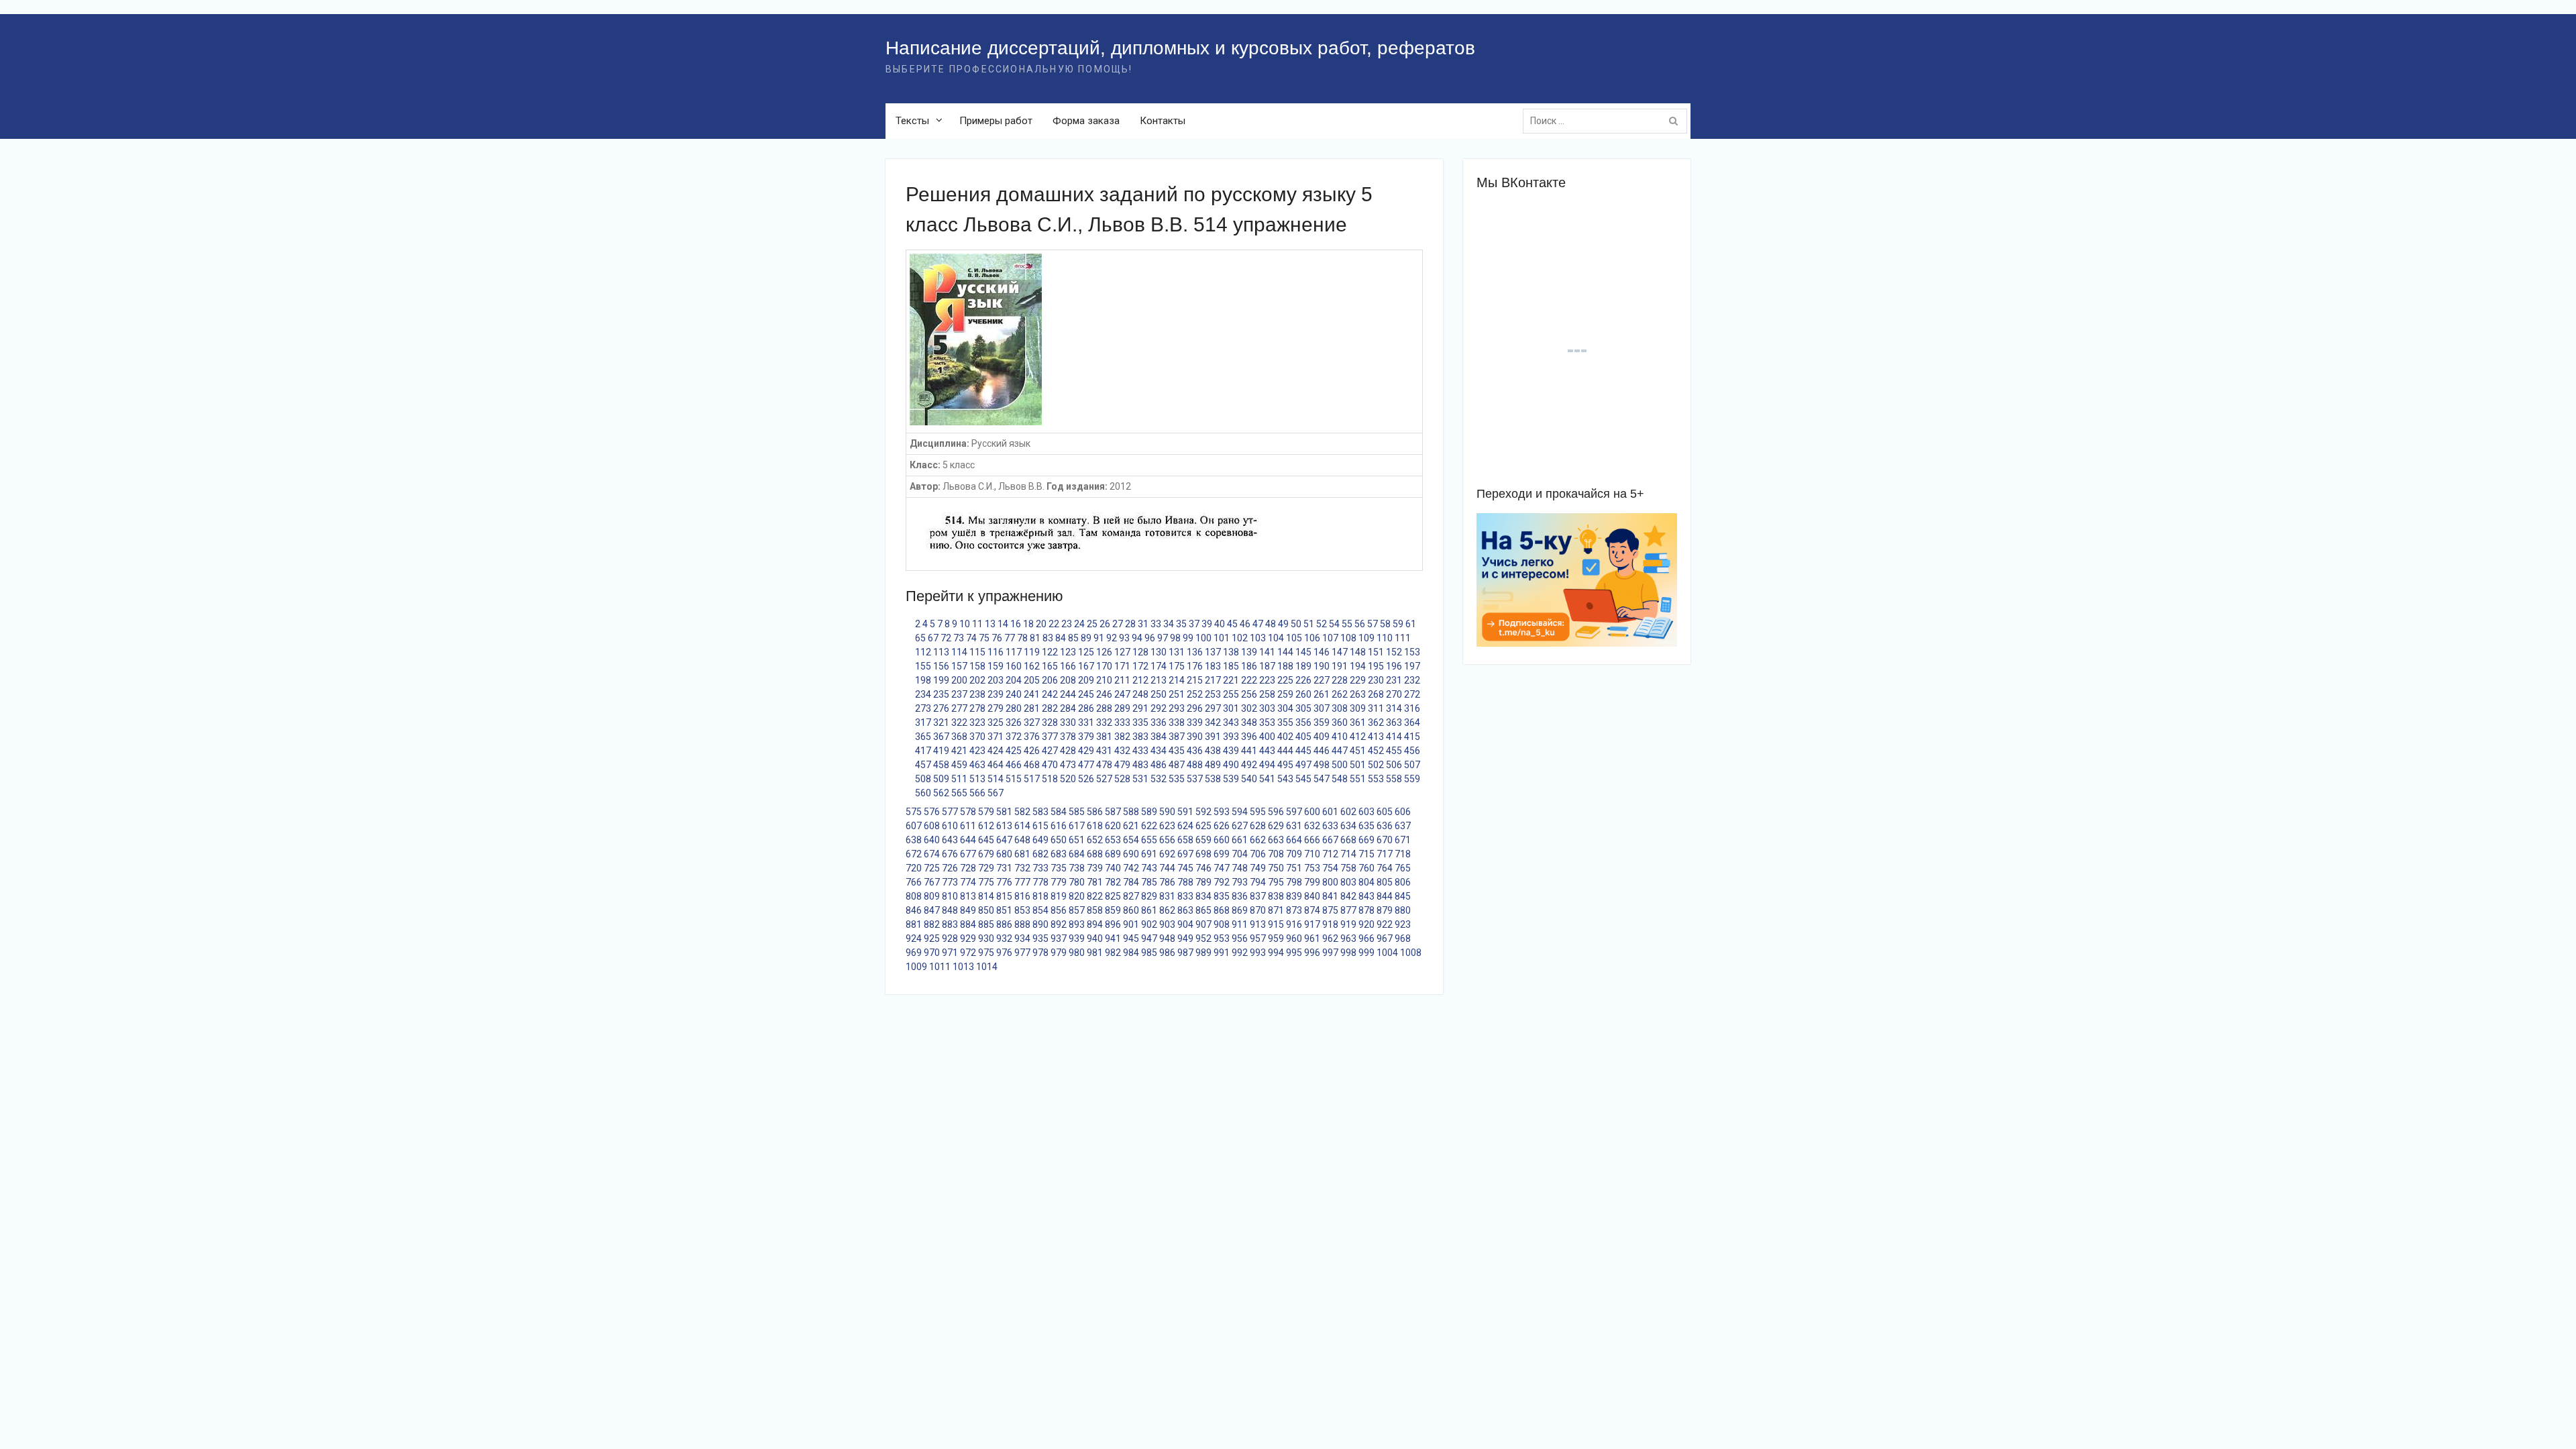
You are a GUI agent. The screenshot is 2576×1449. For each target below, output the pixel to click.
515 (1014, 779)
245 (1086, 694)
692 (1167, 854)
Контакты (1163, 121)
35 (1181, 624)
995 (1294, 953)
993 (1258, 953)
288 (1104, 708)
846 (914, 910)
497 (1303, 765)
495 (1285, 765)
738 (1077, 868)
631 (1294, 826)
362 (1376, 722)
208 (1068, 680)
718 (1403, 854)
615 (1040, 826)
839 (1294, 896)
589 (1149, 812)
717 (1385, 854)
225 (1285, 680)
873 (1294, 910)
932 (1004, 938)
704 (1240, 854)
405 (1303, 737)
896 (1113, 924)
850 (986, 910)
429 (1086, 751)
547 (1322, 779)
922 (1385, 924)
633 (1330, 826)
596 (1276, 812)
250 (1159, 694)
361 (1358, 722)
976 (1004, 953)
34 (1169, 624)
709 (1294, 854)
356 (1303, 722)
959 (1276, 938)
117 (1014, 652)
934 (1022, 938)
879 (1385, 910)
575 (914, 812)
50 (1296, 624)
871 (1276, 910)
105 (1294, 638)
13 (990, 624)
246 (1104, 694)
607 (914, 826)
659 (1203, 840)
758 (1348, 868)
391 (1213, 737)
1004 (1387, 953)
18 (1028, 624)
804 (1366, 882)
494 (1267, 765)
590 (1167, 812)
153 (1412, 652)
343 (1231, 722)
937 (1059, 938)
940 (1095, 938)
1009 (916, 967)
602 (1348, 812)
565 (959, 793)
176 (1195, 666)
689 (1113, 854)
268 (1376, 694)
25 (1092, 624)
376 (1032, 737)
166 (1068, 666)
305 (1303, 708)
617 (1077, 826)
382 (1122, 737)
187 (1267, 666)
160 (1014, 666)
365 (923, 737)
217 (1213, 680)
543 (1285, 779)
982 (1113, 953)
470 (1050, 765)
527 (1104, 779)
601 (1330, 812)
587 (1113, 812)
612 (986, 826)
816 (1022, 896)
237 (959, 694)
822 (1095, 896)
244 (1068, 694)
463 (977, 765)
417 (923, 751)
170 (1104, 666)
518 (1050, 779)
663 (1276, 840)
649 (1040, 840)
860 (1131, 910)
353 (1267, 722)
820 (1077, 896)
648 (1022, 840)
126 (1104, 652)
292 (1159, 708)
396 (1249, 737)
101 (1222, 638)
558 (1394, 779)
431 (1104, 751)
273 (923, 708)
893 (1077, 924)
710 (1312, 854)
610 (950, 826)
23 (1067, 624)
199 (941, 680)
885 (986, 924)
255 (1231, 694)
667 (1330, 840)
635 (1366, 826)
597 (1294, 812)
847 (932, 910)
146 (1322, 652)
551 (1358, 779)
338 (1177, 722)
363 (1394, 722)
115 (977, 652)
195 (1376, 666)
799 (1312, 882)
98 (1175, 638)
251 (1177, 694)
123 (1068, 652)
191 (1340, 666)
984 (1131, 953)
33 (1156, 624)
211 (1122, 680)
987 (1185, 953)
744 (1167, 868)
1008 (1411, 953)
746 (1203, 868)
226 (1303, 680)
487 (1177, 765)
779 (1059, 882)
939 (1077, 938)
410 (1340, 737)
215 (1195, 680)
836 (1240, 896)
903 (1167, 924)
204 (1014, 680)
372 (1014, 737)
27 (1118, 624)
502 (1376, 765)
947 (1149, 938)
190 (1322, 666)
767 (932, 882)
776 (1004, 882)
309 (1358, 708)
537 (1195, 779)
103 (1258, 638)
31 (1143, 624)
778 (1040, 882)
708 (1276, 854)
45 (1232, 624)
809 (932, 896)
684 (1077, 854)
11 (977, 624)
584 (1059, 812)
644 (968, 840)
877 (1348, 910)
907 (1203, 924)
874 (1312, 910)
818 (1040, 896)
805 (1385, 882)
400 (1267, 737)
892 (1059, 924)
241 (1032, 694)
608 (932, 826)
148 (1358, 652)
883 (950, 924)
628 (1258, 826)
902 (1149, 924)
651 (1077, 840)
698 (1203, 854)
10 (965, 624)
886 (1004, 924)
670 (1385, 840)
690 (1131, 854)
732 (1022, 868)
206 (1050, 680)
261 (1322, 694)
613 (1004, 826)
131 (1177, 652)
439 (1231, 751)
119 (1032, 652)
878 (1366, 910)
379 (1086, 737)
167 (1086, 666)
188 (1285, 666)
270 (1394, 694)
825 (1113, 896)
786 (1167, 882)
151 (1376, 652)
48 (1271, 624)
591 (1185, 812)
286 (1086, 708)
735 (1059, 868)
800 (1330, 882)
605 (1385, 812)
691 (1149, 854)
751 (1294, 868)
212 (1140, 680)
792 (1222, 882)
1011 (940, 967)
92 (1112, 638)
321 (941, 722)
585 (1077, 812)
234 (923, 694)
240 (1014, 694)
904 (1185, 924)
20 (1041, 624)
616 (1059, 826)
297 (1213, 708)
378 (1068, 737)
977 (1022, 953)
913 (1258, 924)
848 (950, 910)
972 (968, 953)
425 (1014, 751)
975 (986, 953)
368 (959, 737)
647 (1004, 840)
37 (1194, 624)
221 (1231, 680)
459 (959, 765)
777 (1022, 882)
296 (1195, 708)
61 (1411, 624)
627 (1240, 826)
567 (996, 793)
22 (1054, 624)
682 (1040, 854)
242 (1050, 694)
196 (1394, 666)
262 (1340, 694)
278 (977, 708)
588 (1131, 812)
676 (950, 854)
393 (1231, 737)
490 (1231, 765)
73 (959, 638)
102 (1240, 638)
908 (1222, 924)
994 (1276, 953)
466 (1014, 765)
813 (968, 896)
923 (1403, 924)
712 (1330, 854)
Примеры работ (996, 121)
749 (1258, 868)
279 (996, 708)
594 (1240, 812)
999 (1366, 953)
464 (996, 765)
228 (1340, 680)
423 (977, 751)
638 (914, 840)
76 (997, 638)
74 (971, 638)
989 (1203, 953)
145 (1303, 652)
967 (1385, 938)
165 (1050, 666)
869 (1240, 910)
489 (1213, 765)
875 (1330, 910)
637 (1403, 826)
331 (1086, 722)
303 (1267, 708)
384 (1159, 737)
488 (1195, 765)
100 (1203, 638)
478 (1104, 765)
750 (1276, 868)
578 (968, 812)
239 (996, 694)
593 (1222, 812)
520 (1068, 779)
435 (1177, 751)
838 (1276, 896)
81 (1035, 638)
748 (1240, 868)
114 (959, 652)
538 (1213, 779)
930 (986, 938)
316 (1412, 708)
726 (950, 868)
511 (959, 779)
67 (933, 638)
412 (1358, 737)
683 (1059, 854)
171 (1122, 666)
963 (1348, 938)
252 (1195, 694)
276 (941, 708)
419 (941, 751)
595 (1258, 812)
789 (1203, 882)
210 (1104, 680)
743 (1149, 868)
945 (1131, 938)
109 (1366, 638)
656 (1167, 840)
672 (914, 854)
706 (1258, 854)
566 (977, 793)
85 (1073, 638)
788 (1185, 882)
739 (1095, 868)
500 (1340, 765)
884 (968, 924)
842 (1348, 896)
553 (1376, 779)
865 (1203, 910)
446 (1322, 751)
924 (914, 938)
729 (986, 868)
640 (932, 840)
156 (941, 666)
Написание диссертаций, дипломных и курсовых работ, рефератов (1180, 48)
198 (923, 680)
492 (1249, 765)
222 (1249, 680)
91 (1099, 638)
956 (1240, 938)
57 (1373, 624)
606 (1403, 812)
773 (950, 882)
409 (1322, 737)
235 (941, 694)
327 (1032, 722)
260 (1303, 694)
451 (1358, 751)
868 (1222, 910)
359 (1322, 722)
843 (1366, 896)
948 (1167, 938)
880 (1403, 910)
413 (1376, 737)
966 (1366, 938)
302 (1249, 708)
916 (1294, 924)
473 (1068, 765)
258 (1267, 694)
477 (1086, 765)
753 (1312, 868)
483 (1140, 765)
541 (1267, 779)
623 (1167, 826)
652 (1095, 840)
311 (1376, 708)
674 (932, 854)
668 (1348, 840)
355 (1285, 722)
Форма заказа (1086, 121)
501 (1358, 765)
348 (1249, 722)
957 (1258, 938)
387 (1177, 737)
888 (1022, 924)
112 (923, 652)
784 (1131, 882)
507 (1412, 765)
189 (1303, 666)
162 (1032, 666)
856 (1059, 910)
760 (1366, 868)
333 (1122, 722)
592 (1203, 812)
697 (1185, 854)
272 (1412, 694)
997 (1330, 953)
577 (950, 812)
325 (996, 722)
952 (1203, 938)
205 (1032, 680)
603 (1366, 812)
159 (996, 666)
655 (1149, 840)
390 (1195, 737)
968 (1403, 938)
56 (1360, 624)
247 (1122, 694)
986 (1167, 953)
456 (1412, 751)
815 (1004, 896)
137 (1213, 652)
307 (1322, 708)
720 (914, 868)
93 (1124, 638)
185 (1231, 666)
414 (1394, 737)
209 (1086, 680)
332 (1104, 722)
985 (1149, 953)
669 (1366, 840)
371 (996, 737)
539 (1231, 779)
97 (1163, 638)
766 (914, 882)
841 (1330, 896)
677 (968, 854)
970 (932, 953)
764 (1385, 868)
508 (923, 779)
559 (1412, 779)
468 (1032, 765)
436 (1195, 751)
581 (1004, 812)
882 (932, 924)
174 (1159, 666)
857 (1077, 910)
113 (941, 652)
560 (923, 793)
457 (923, 765)
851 (1004, 910)
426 (1032, 751)
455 (1394, 751)
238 (977, 694)
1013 (963, 967)
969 (914, 953)
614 (1022, 826)
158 (977, 666)
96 (1150, 638)
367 (941, 737)
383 (1140, 737)
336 (1159, 722)
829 (1149, 896)
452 (1376, 751)
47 (1258, 624)
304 (1285, 708)
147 (1340, 652)
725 (932, 868)
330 (1068, 722)
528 (1122, 779)
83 (1048, 638)
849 (968, 910)
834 (1203, 896)
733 (1040, 868)
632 (1312, 826)
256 (1249, 694)
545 (1303, 779)
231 (1394, 680)
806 (1403, 882)
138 (1231, 652)
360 (1340, 722)
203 (996, 680)
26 (1105, 624)
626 (1222, 826)
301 (1231, 708)
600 (1312, 812)
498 (1322, 765)
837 (1258, 896)
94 (1137, 638)
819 (1059, 896)
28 (1130, 624)
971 (950, 953)
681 (1022, 854)
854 (1040, 910)
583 (1040, 812)
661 (1240, 840)
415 (1412, 737)
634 (1348, 826)
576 (932, 812)
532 (1159, 779)
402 (1285, 737)
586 (1095, 812)
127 (1122, 652)
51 (1309, 624)
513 (977, 779)
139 (1249, 652)
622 (1149, 826)
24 (1079, 624)
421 (959, 751)
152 (1394, 652)
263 (1358, 694)
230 (1376, 680)
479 (1122, 765)
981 (1095, 953)
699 (1222, 854)
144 (1285, 652)
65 (920, 638)
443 (1267, 751)
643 (950, 840)
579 (986, 812)
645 (986, 840)
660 (1222, 840)
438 (1213, 751)
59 (1398, 624)
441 (1249, 751)
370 (977, 737)
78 (1022, 638)
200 (959, 680)
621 (1131, 826)
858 (1095, 910)
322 (959, 722)
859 (1113, 910)
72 (946, 638)
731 (1004, 868)
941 (1113, 938)
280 (1014, 708)
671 (1403, 840)
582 (1022, 812)
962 (1330, 938)
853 (1022, 910)
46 (1245, 624)
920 (1366, 924)
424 (996, 751)
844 (1385, 896)
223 (1267, 680)
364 (1412, 722)
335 (1140, 722)
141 (1267, 652)
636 (1385, 826)
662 (1258, 840)
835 (1222, 896)
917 (1312, 924)
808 (914, 896)
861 (1149, 910)
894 (1095, 924)
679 (986, 854)
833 (1185, 896)
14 (1003, 624)
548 (1340, 779)
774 (968, 882)
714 (1348, 854)
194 (1358, 666)
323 (977, 722)
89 (1086, 638)
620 (1113, 826)
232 (1412, 680)
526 (1086, 779)
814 (986, 896)
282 (1050, 708)
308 (1340, 708)
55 (1347, 624)
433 (1140, 751)
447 (1340, 751)
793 (1240, 882)
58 (1385, 624)
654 (1131, 840)
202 (977, 680)
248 (1140, 694)
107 (1330, 638)
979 (1059, 953)
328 (1050, 722)
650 (1059, 840)
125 (1086, 652)
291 (1140, 708)
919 (1348, 924)
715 (1366, 854)
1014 (987, 967)
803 (1348, 882)
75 (984, 638)
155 (923, 666)
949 (1185, 938)
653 (1113, 840)
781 (1095, 882)
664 (1294, 840)
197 (1412, 666)
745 (1185, 868)
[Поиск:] (1608, 121)
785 (1149, 882)
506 (1394, 765)
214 (1177, 680)
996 (1312, 953)
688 (1095, 854)
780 (1077, 882)
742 (1131, 868)
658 (1185, 840)
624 (1185, 826)
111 (1403, 638)
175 (1177, 666)
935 (1040, 938)
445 (1303, 751)
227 (1322, 680)
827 (1131, 896)
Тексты (912, 121)
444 (1285, 751)
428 (1068, 751)
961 (1312, 938)
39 (1207, 624)
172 (1140, 666)
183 (1213, 666)
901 (1131, 924)
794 (1258, 882)
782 (1113, 882)
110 (1385, 638)
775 (986, 882)
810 (950, 896)
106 (1312, 638)
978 (1040, 953)
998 (1348, 953)
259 (1285, 694)
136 (1195, 652)
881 (914, 924)
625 (1203, 826)
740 (1113, 868)
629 (1276, 826)
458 (941, 765)
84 (1061, 638)
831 (1167, 896)
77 (1010, 638)
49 (1283, 624)
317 (923, 722)
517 (1032, 779)
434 (1159, 751)
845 (1403, 896)
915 (1276, 924)
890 (1040, 924)
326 (1014, 722)
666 (1312, 840)
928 (950, 938)
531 (1140, 779)
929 (968, 938)
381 (1104, 737)
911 (1240, 924)
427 (1050, 751)
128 (1140, 652)
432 (1122, 751)
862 (1167, 910)
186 (1249, 666)
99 (1188, 638)
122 (1050, 652)
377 (1050, 737)
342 (1213, 722)
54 (1334, 624)
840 (1312, 896)
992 (1240, 953)
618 (1095, 826)
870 (1258, 910)
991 (1222, 953)
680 (1004, 854)
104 (1276, 638)
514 (996, 779)
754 (1330, 868)
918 (1330, 924)
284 (1068, 708)
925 (932, 938)
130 (1159, 652)
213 (1159, 680)
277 (959, 708)
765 (1403, 868)
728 (968, 868)
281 (1032, 708)
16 (1016, 624)
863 (1185, 910)
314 (1394, 708)
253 (1213, 694)
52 (1322, 624)
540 (1249, 779)
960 (1294, 938)
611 (968, 826)
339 (1195, 722)
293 (1177, 708)
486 (1159, 765)
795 (1276, 882)
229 (1358, 680)
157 (959, 666)
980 (1077, 953)
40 (1220, 624)
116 (996, 652)
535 (1177, 779)
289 (1122, 708)
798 (1294, 882)
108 (1348, 638)
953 (1222, 938)
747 (1222, 868)
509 (941, 779)
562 (941, 793)
